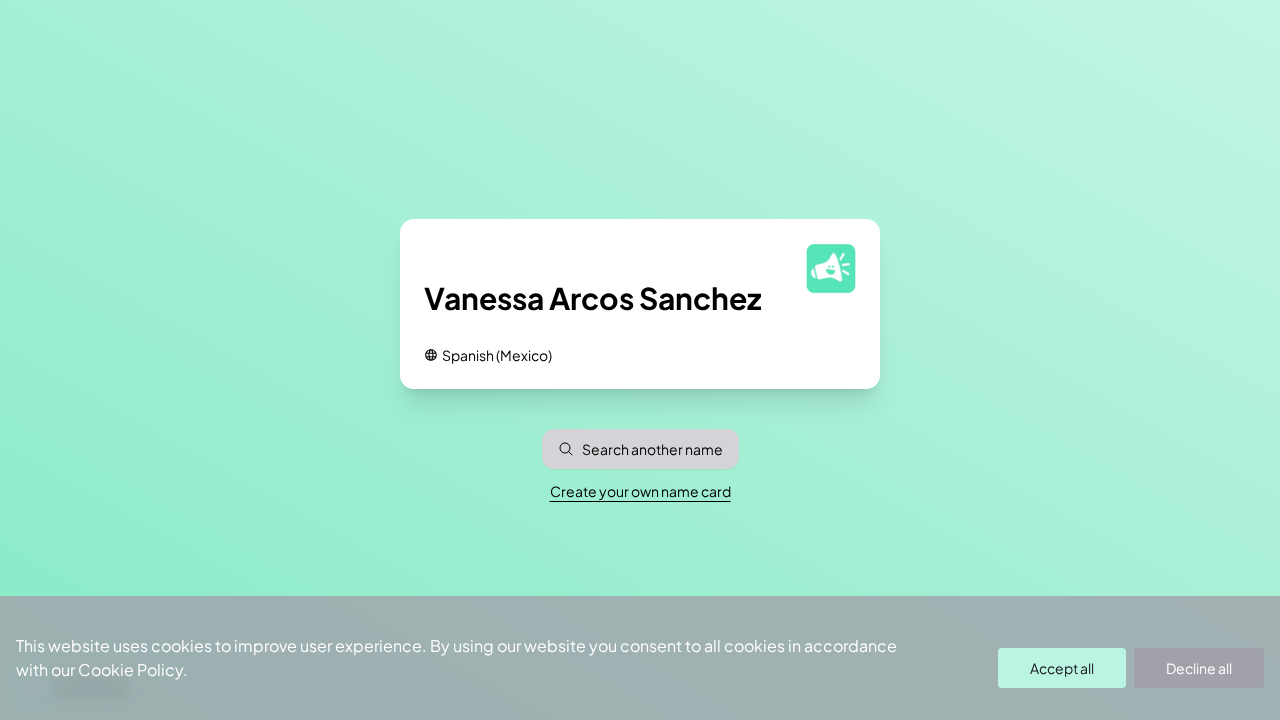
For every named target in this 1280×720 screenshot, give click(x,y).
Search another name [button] (652, 449)
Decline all (1199, 668)
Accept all (1062, 668)
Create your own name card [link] (640, 491)
